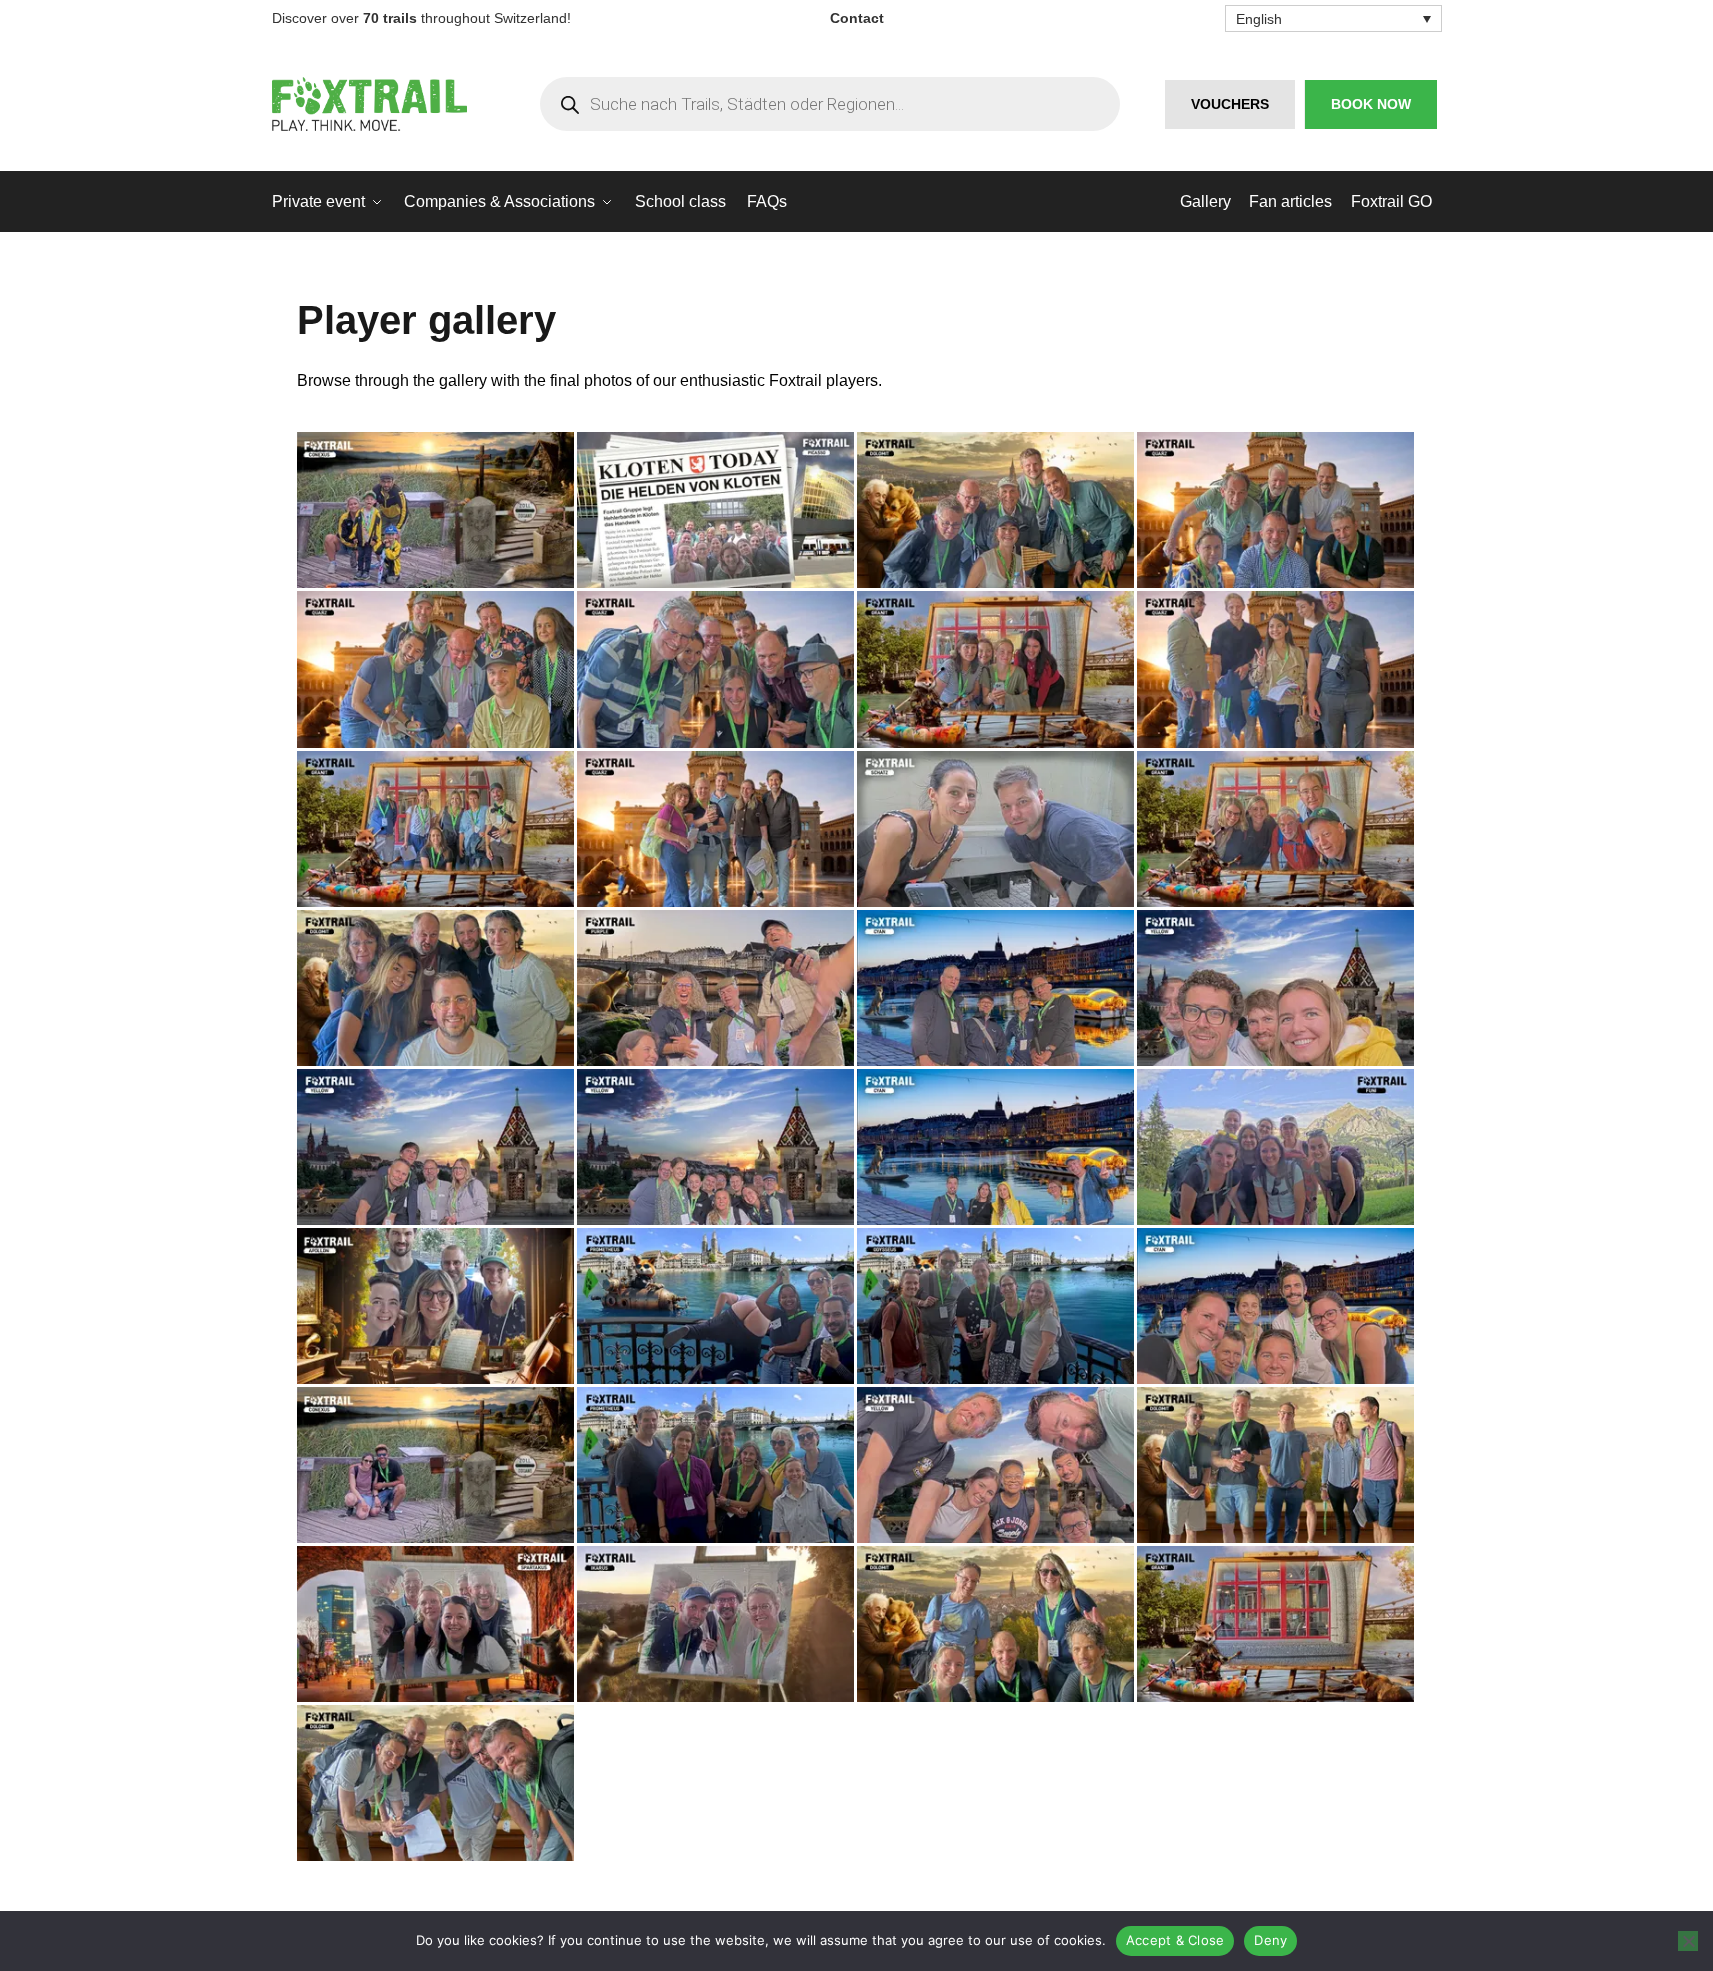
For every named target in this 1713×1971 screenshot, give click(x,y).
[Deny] (1688, 1941)
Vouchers (1230, 104)
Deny (1270, 1940)
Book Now (1371, 104)
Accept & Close (1175, 1940)
